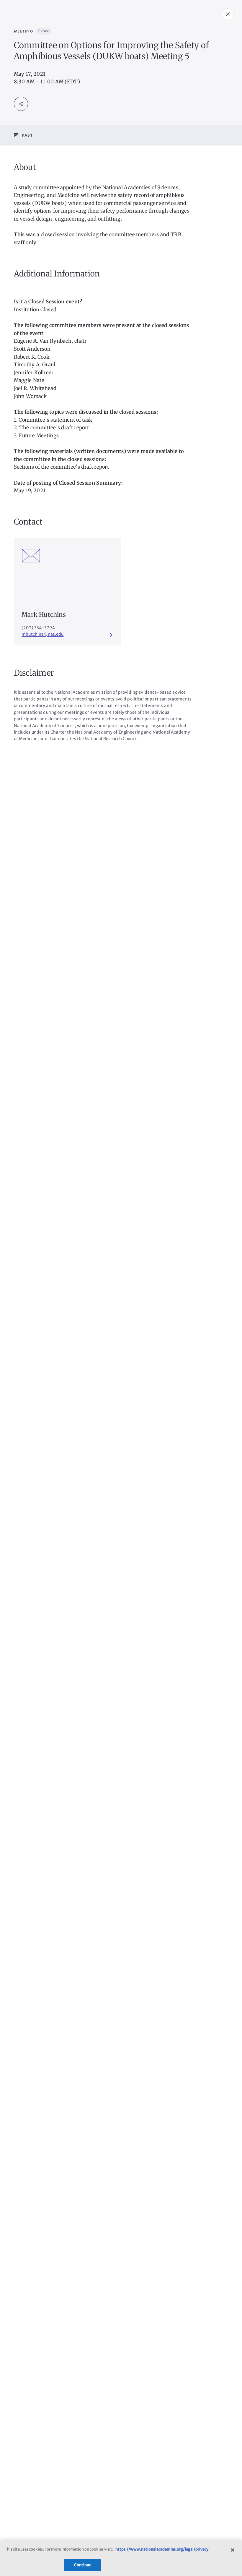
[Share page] (21, 104)
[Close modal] (228, 14)
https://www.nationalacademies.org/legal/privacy (162, 2549)
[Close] (233, 2550)
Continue (83, 2565)
